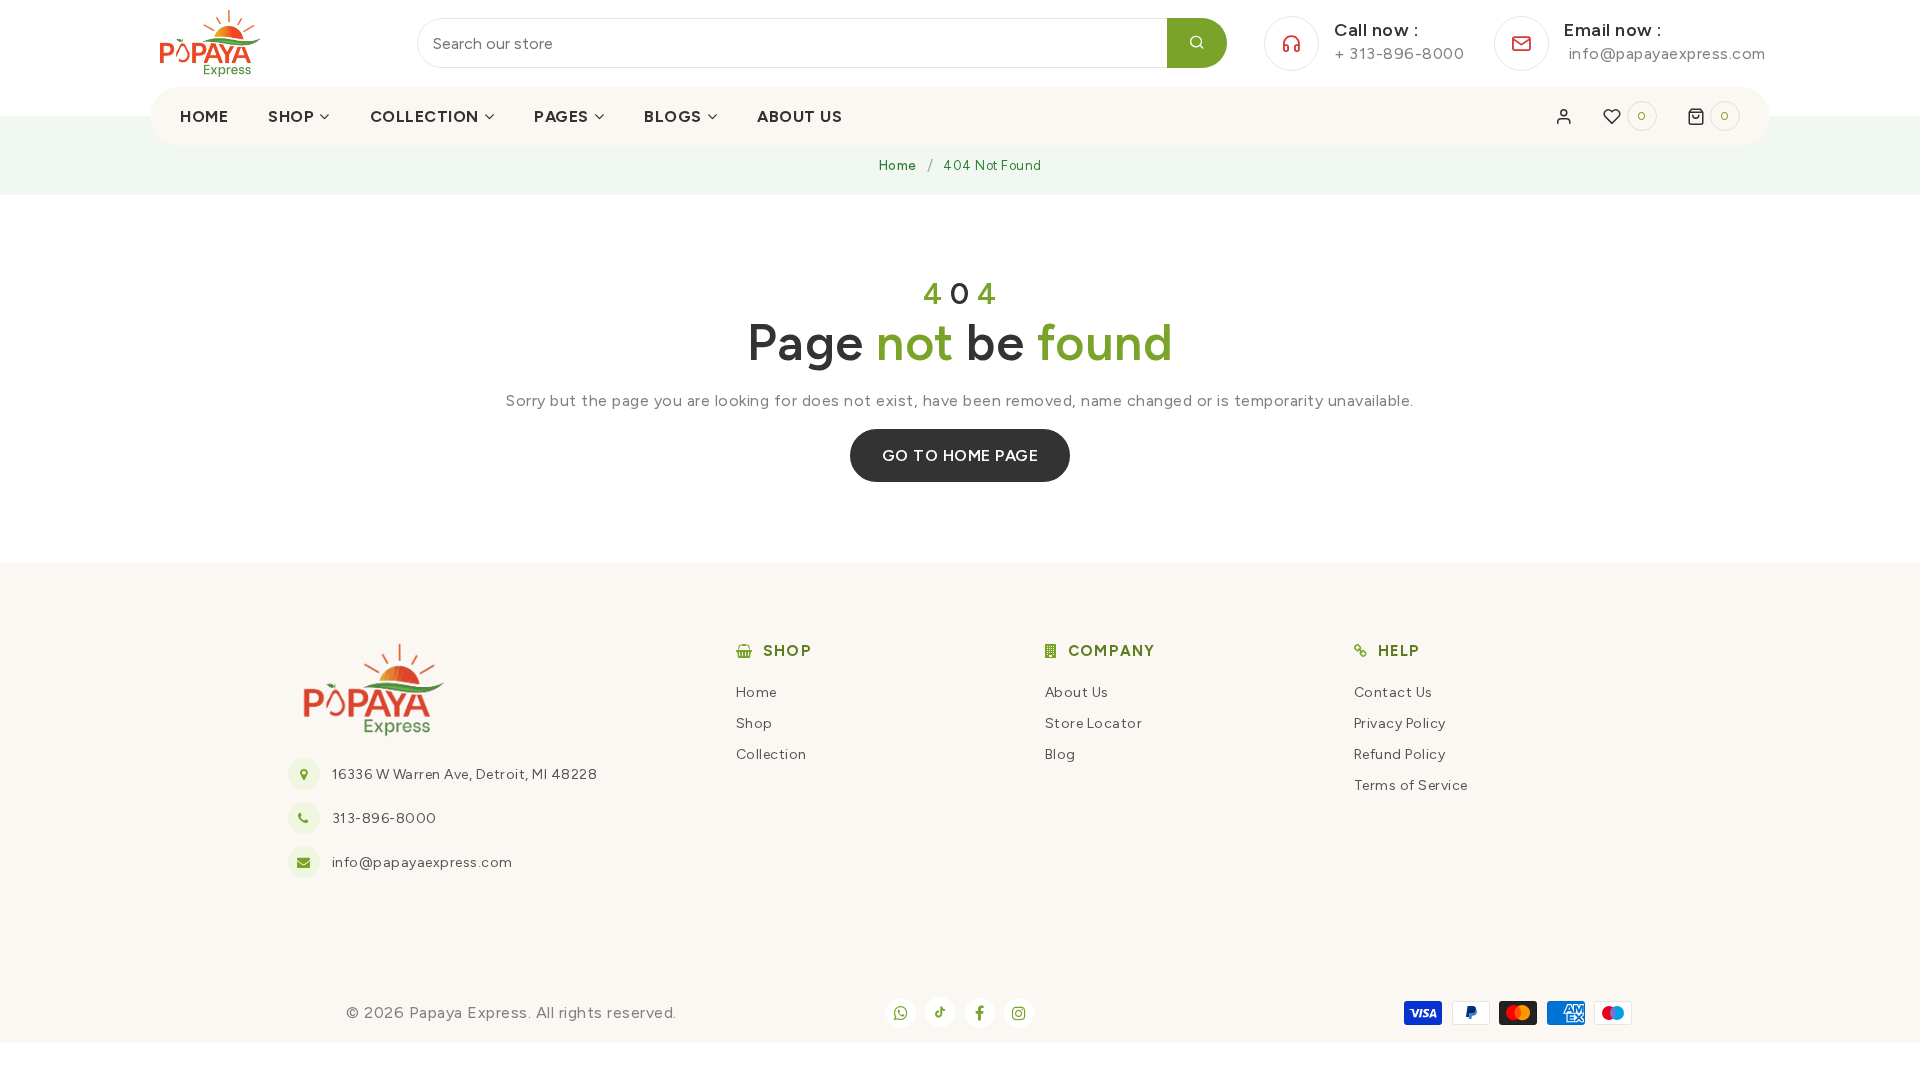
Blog (1060, 754)
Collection (771, 754)
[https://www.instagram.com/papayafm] (1019, 1013)
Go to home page (960, 455)
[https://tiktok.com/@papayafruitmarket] (940, 1012)
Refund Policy (1400, 754)
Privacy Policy (1400, 723)
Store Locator (1094, 723)
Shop (754, 723)
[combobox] (822, 43)
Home (898, 165)
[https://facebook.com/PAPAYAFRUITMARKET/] (980, 1013)
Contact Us (1393, 692)
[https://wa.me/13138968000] (901, 1013)
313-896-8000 (384, 818)
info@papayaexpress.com (422, 862)
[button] (1714, 116)
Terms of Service (1411, 785)
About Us (1077, 692)
